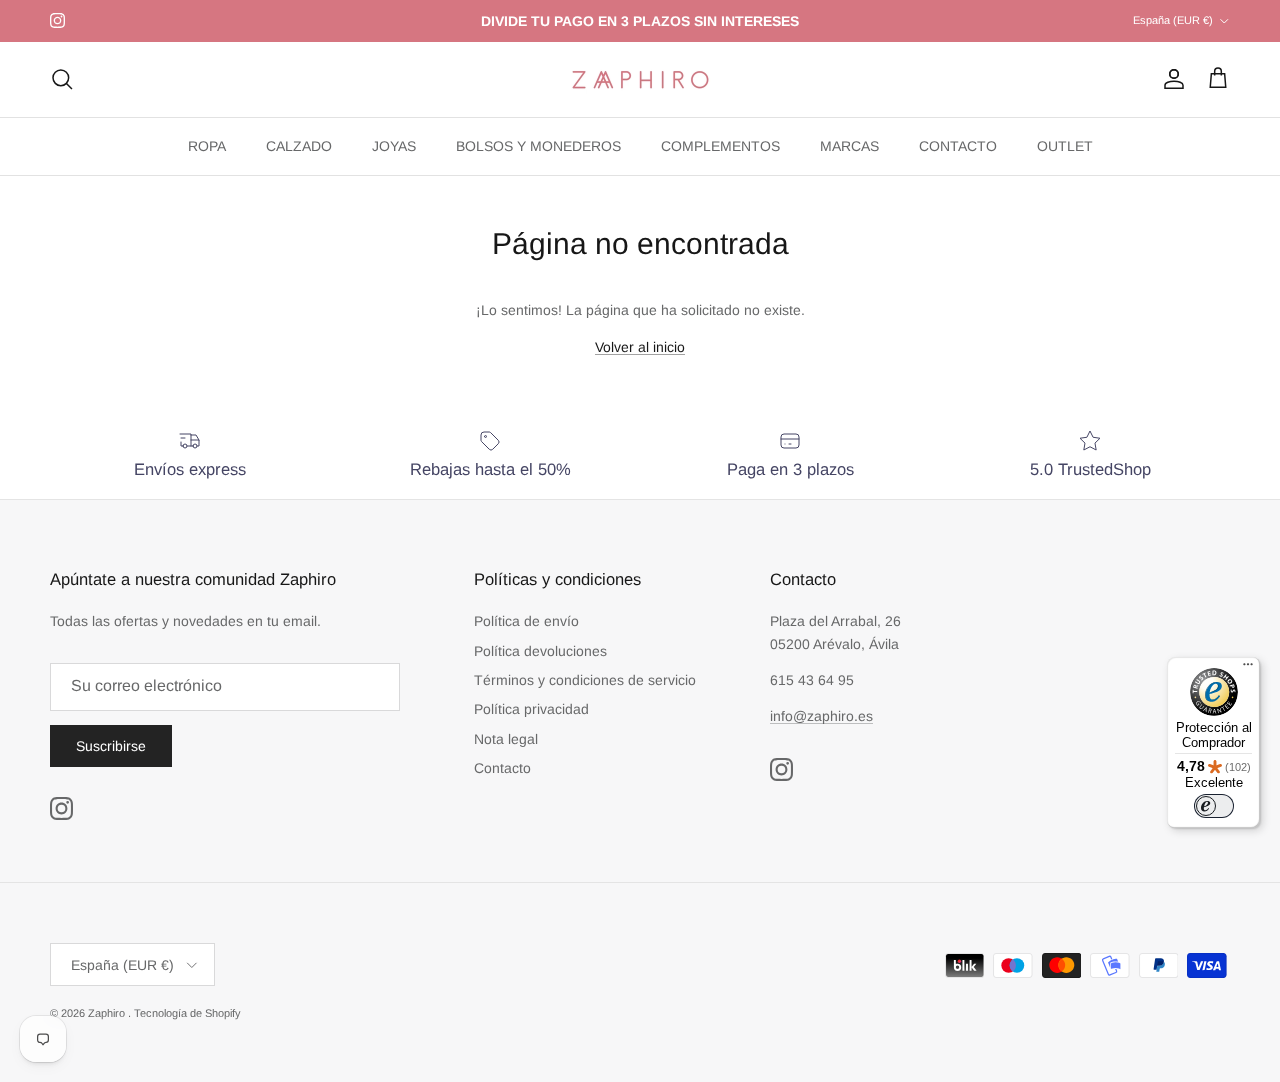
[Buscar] (62, 79)
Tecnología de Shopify (187, 1013)
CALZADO (299, 146)
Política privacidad (531, 709)
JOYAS (394, 146)
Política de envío (526, 621)
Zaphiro (108, 1013)
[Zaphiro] (640, 79)
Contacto (502, 768)
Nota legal (506, 739)
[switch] (1214, 806)
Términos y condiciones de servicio (585, 680)
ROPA (207, 146)
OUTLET (1065, 146)
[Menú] (1248, 669)
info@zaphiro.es (821, 716)
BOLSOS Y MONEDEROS (538, 146)
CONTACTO (958, 146)
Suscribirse (111, 746)
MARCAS (849, 146)
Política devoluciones (540, 651)
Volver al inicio (640, 347)
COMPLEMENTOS (720, 146)
